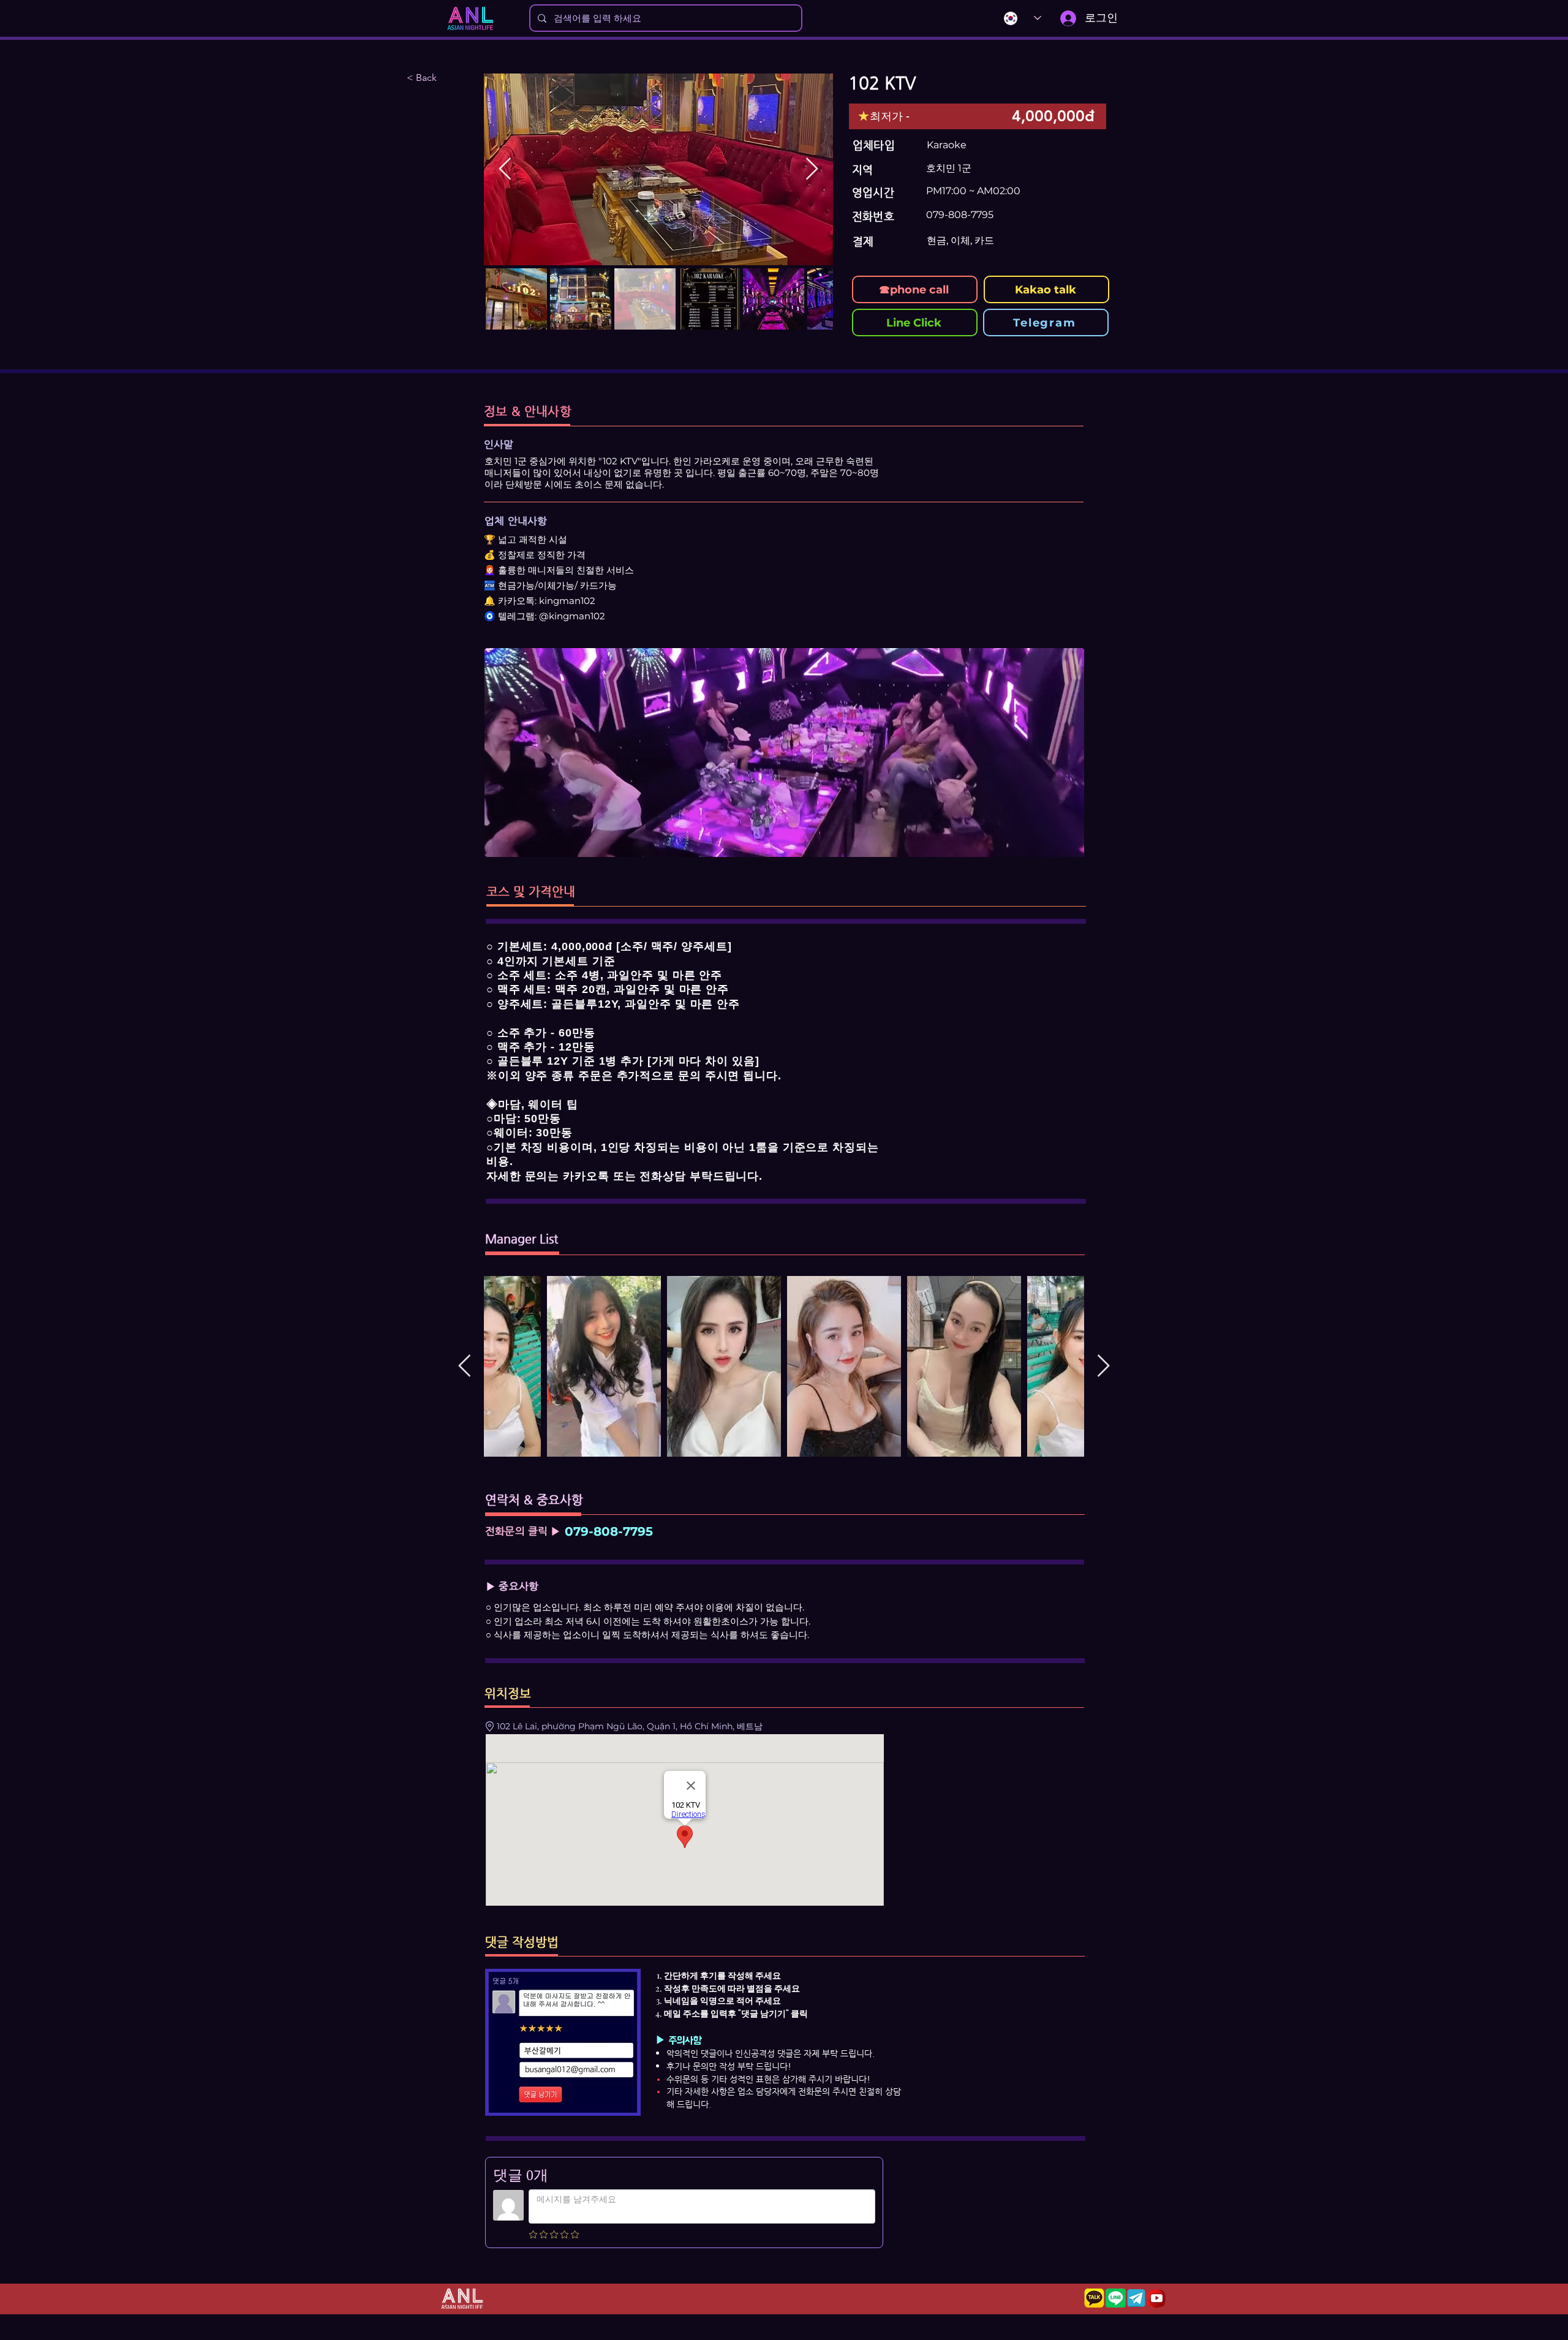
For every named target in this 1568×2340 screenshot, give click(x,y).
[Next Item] (812, 169)
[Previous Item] (505, 169)
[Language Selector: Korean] (1016, 18)
